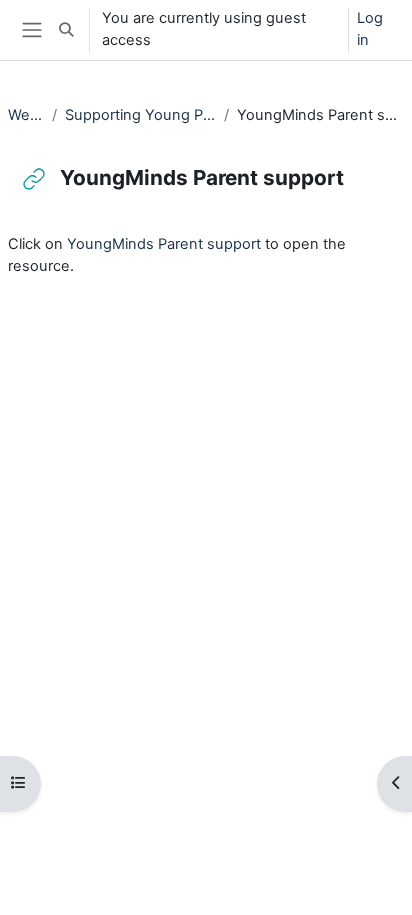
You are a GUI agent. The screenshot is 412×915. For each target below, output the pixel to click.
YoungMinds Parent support (164, 244)
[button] (66, 30)
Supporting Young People (141, 115)
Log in (370, 29)
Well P (26, 115)
